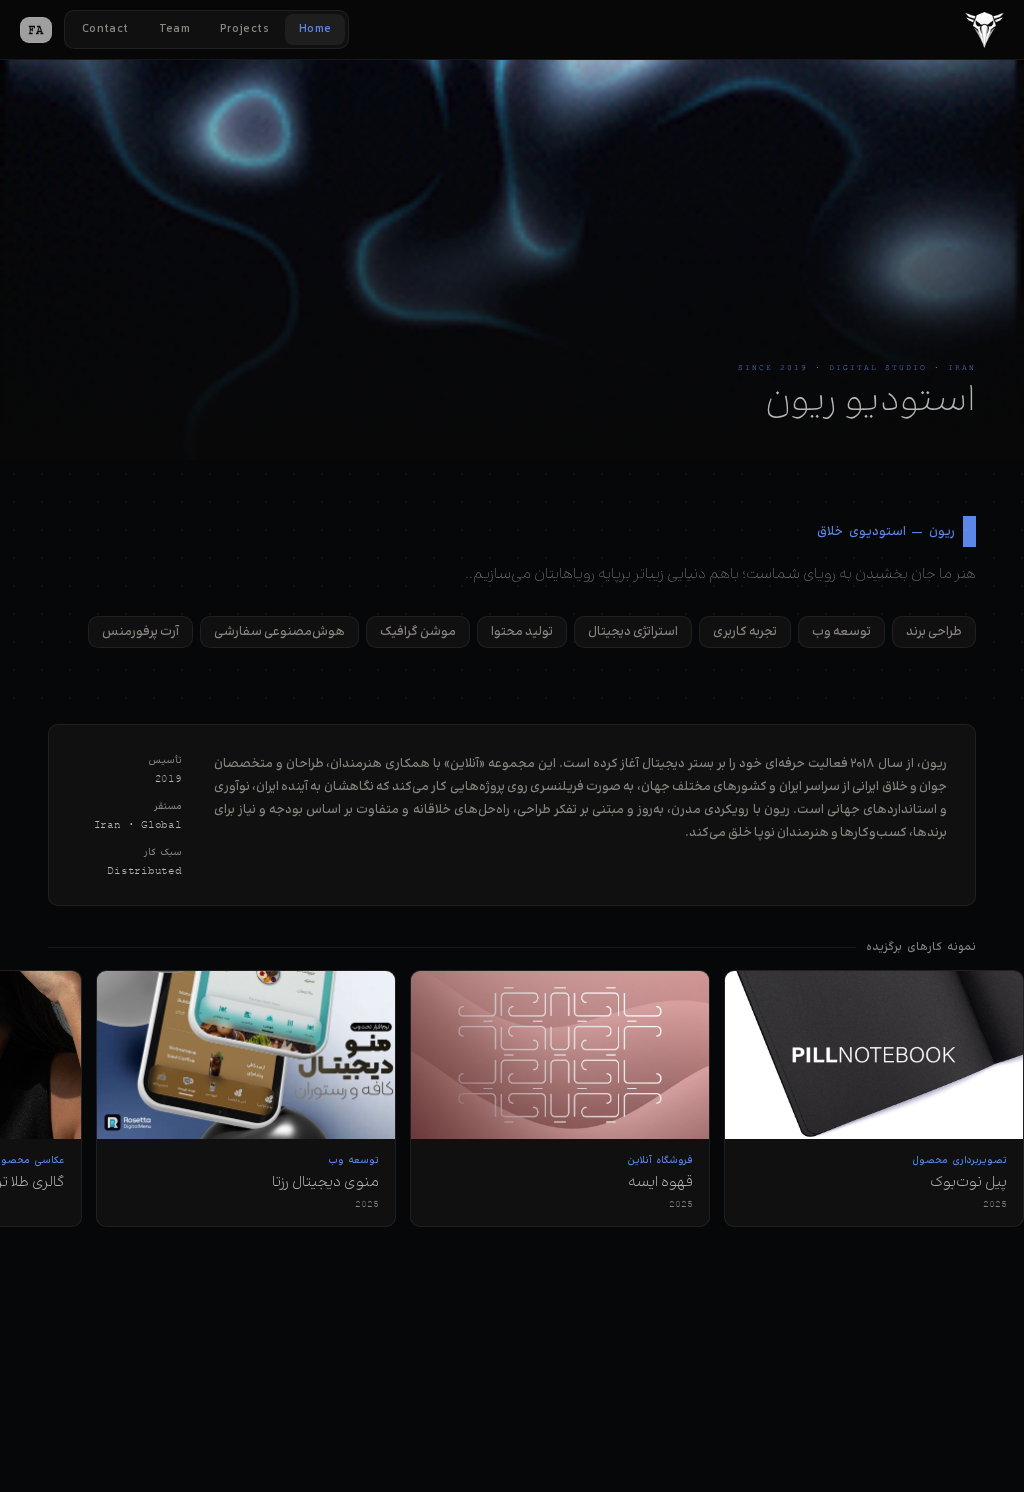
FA (35, 29)
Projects (244, 29)
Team (174, 29)
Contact (105, 29)
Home (315, 29)
